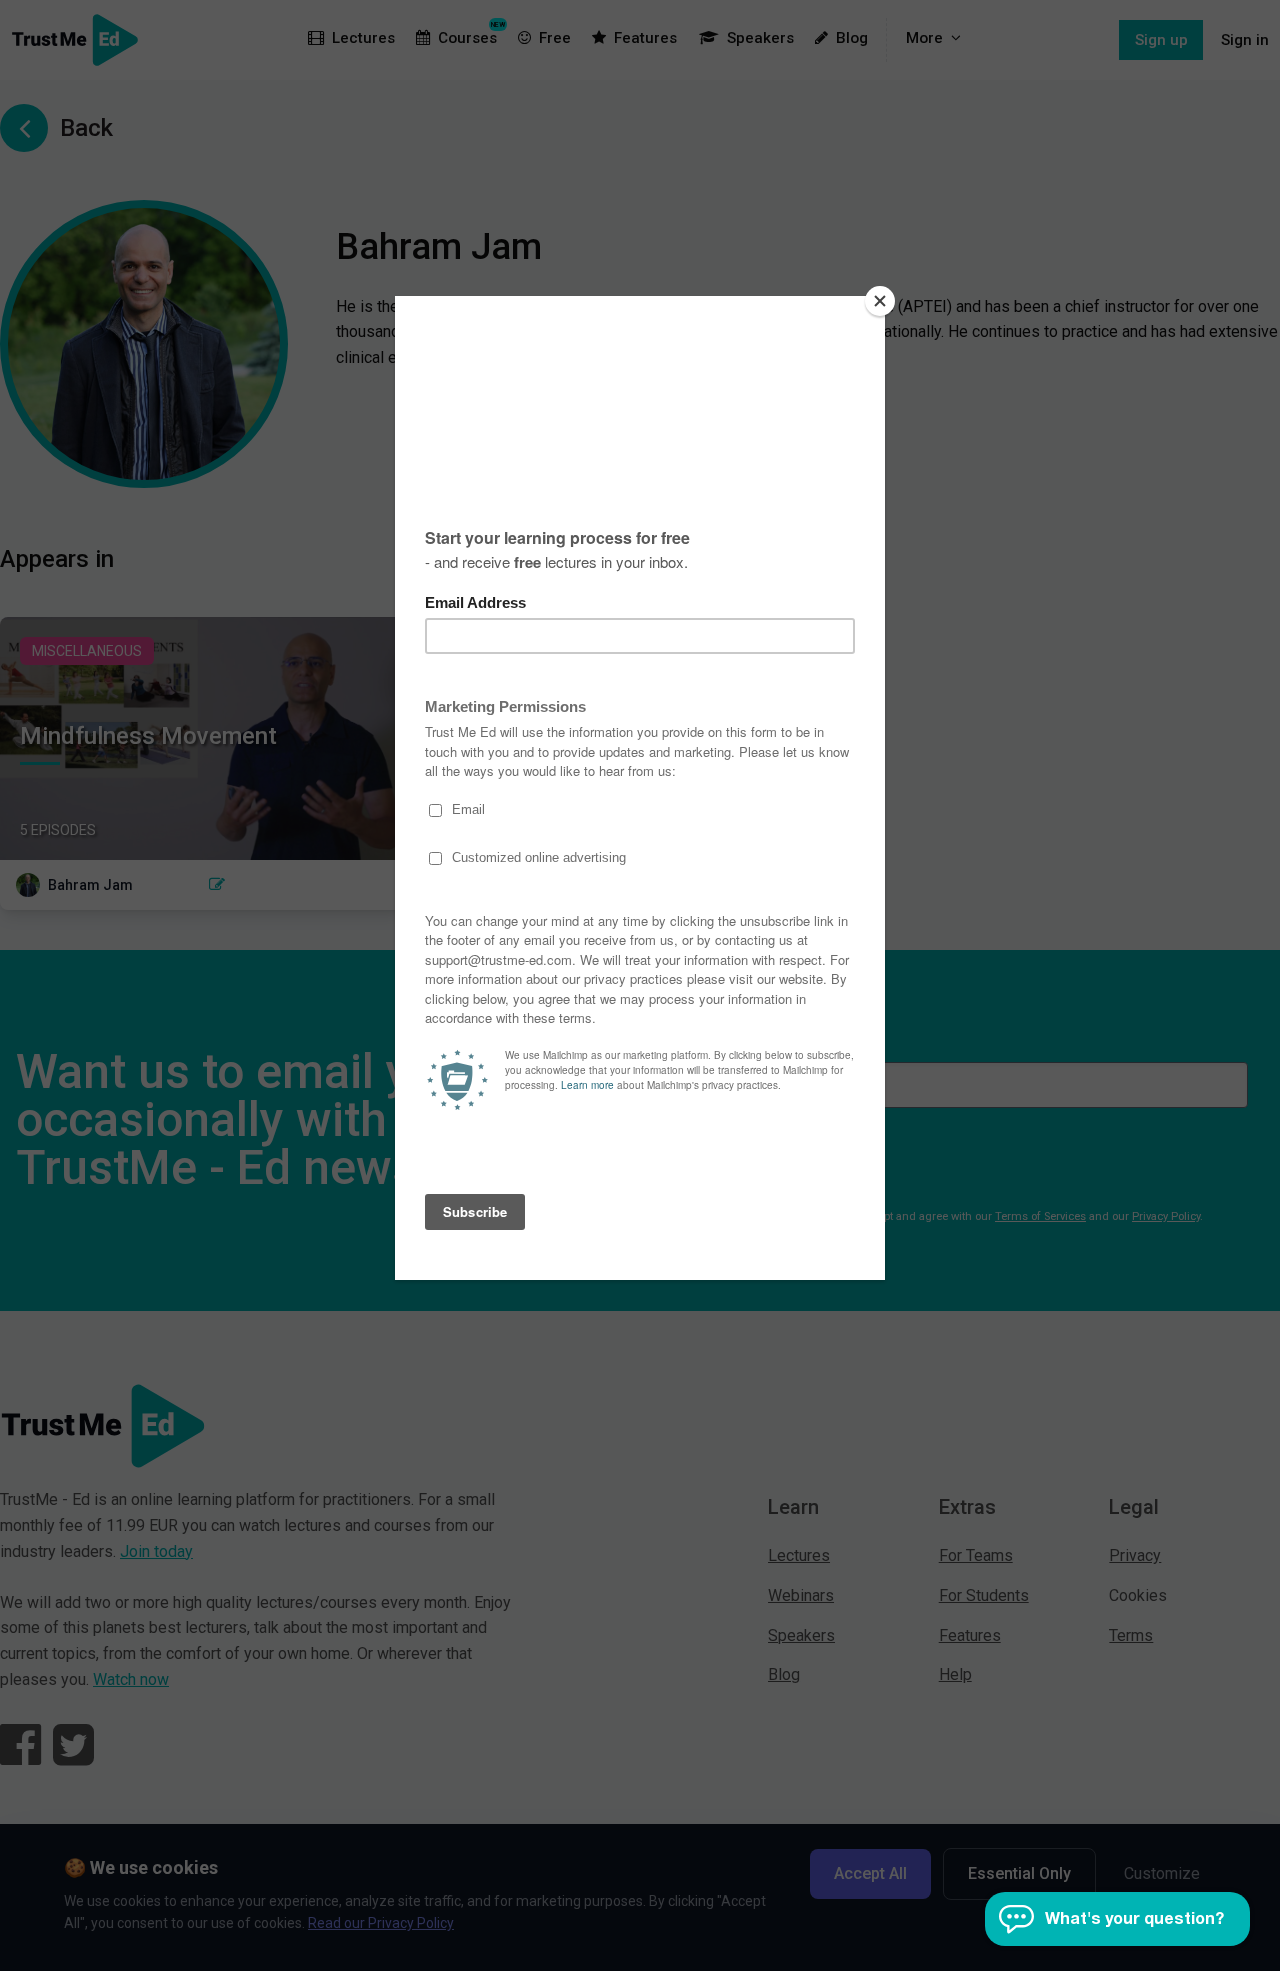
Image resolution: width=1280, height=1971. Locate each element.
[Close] (880, 301)
